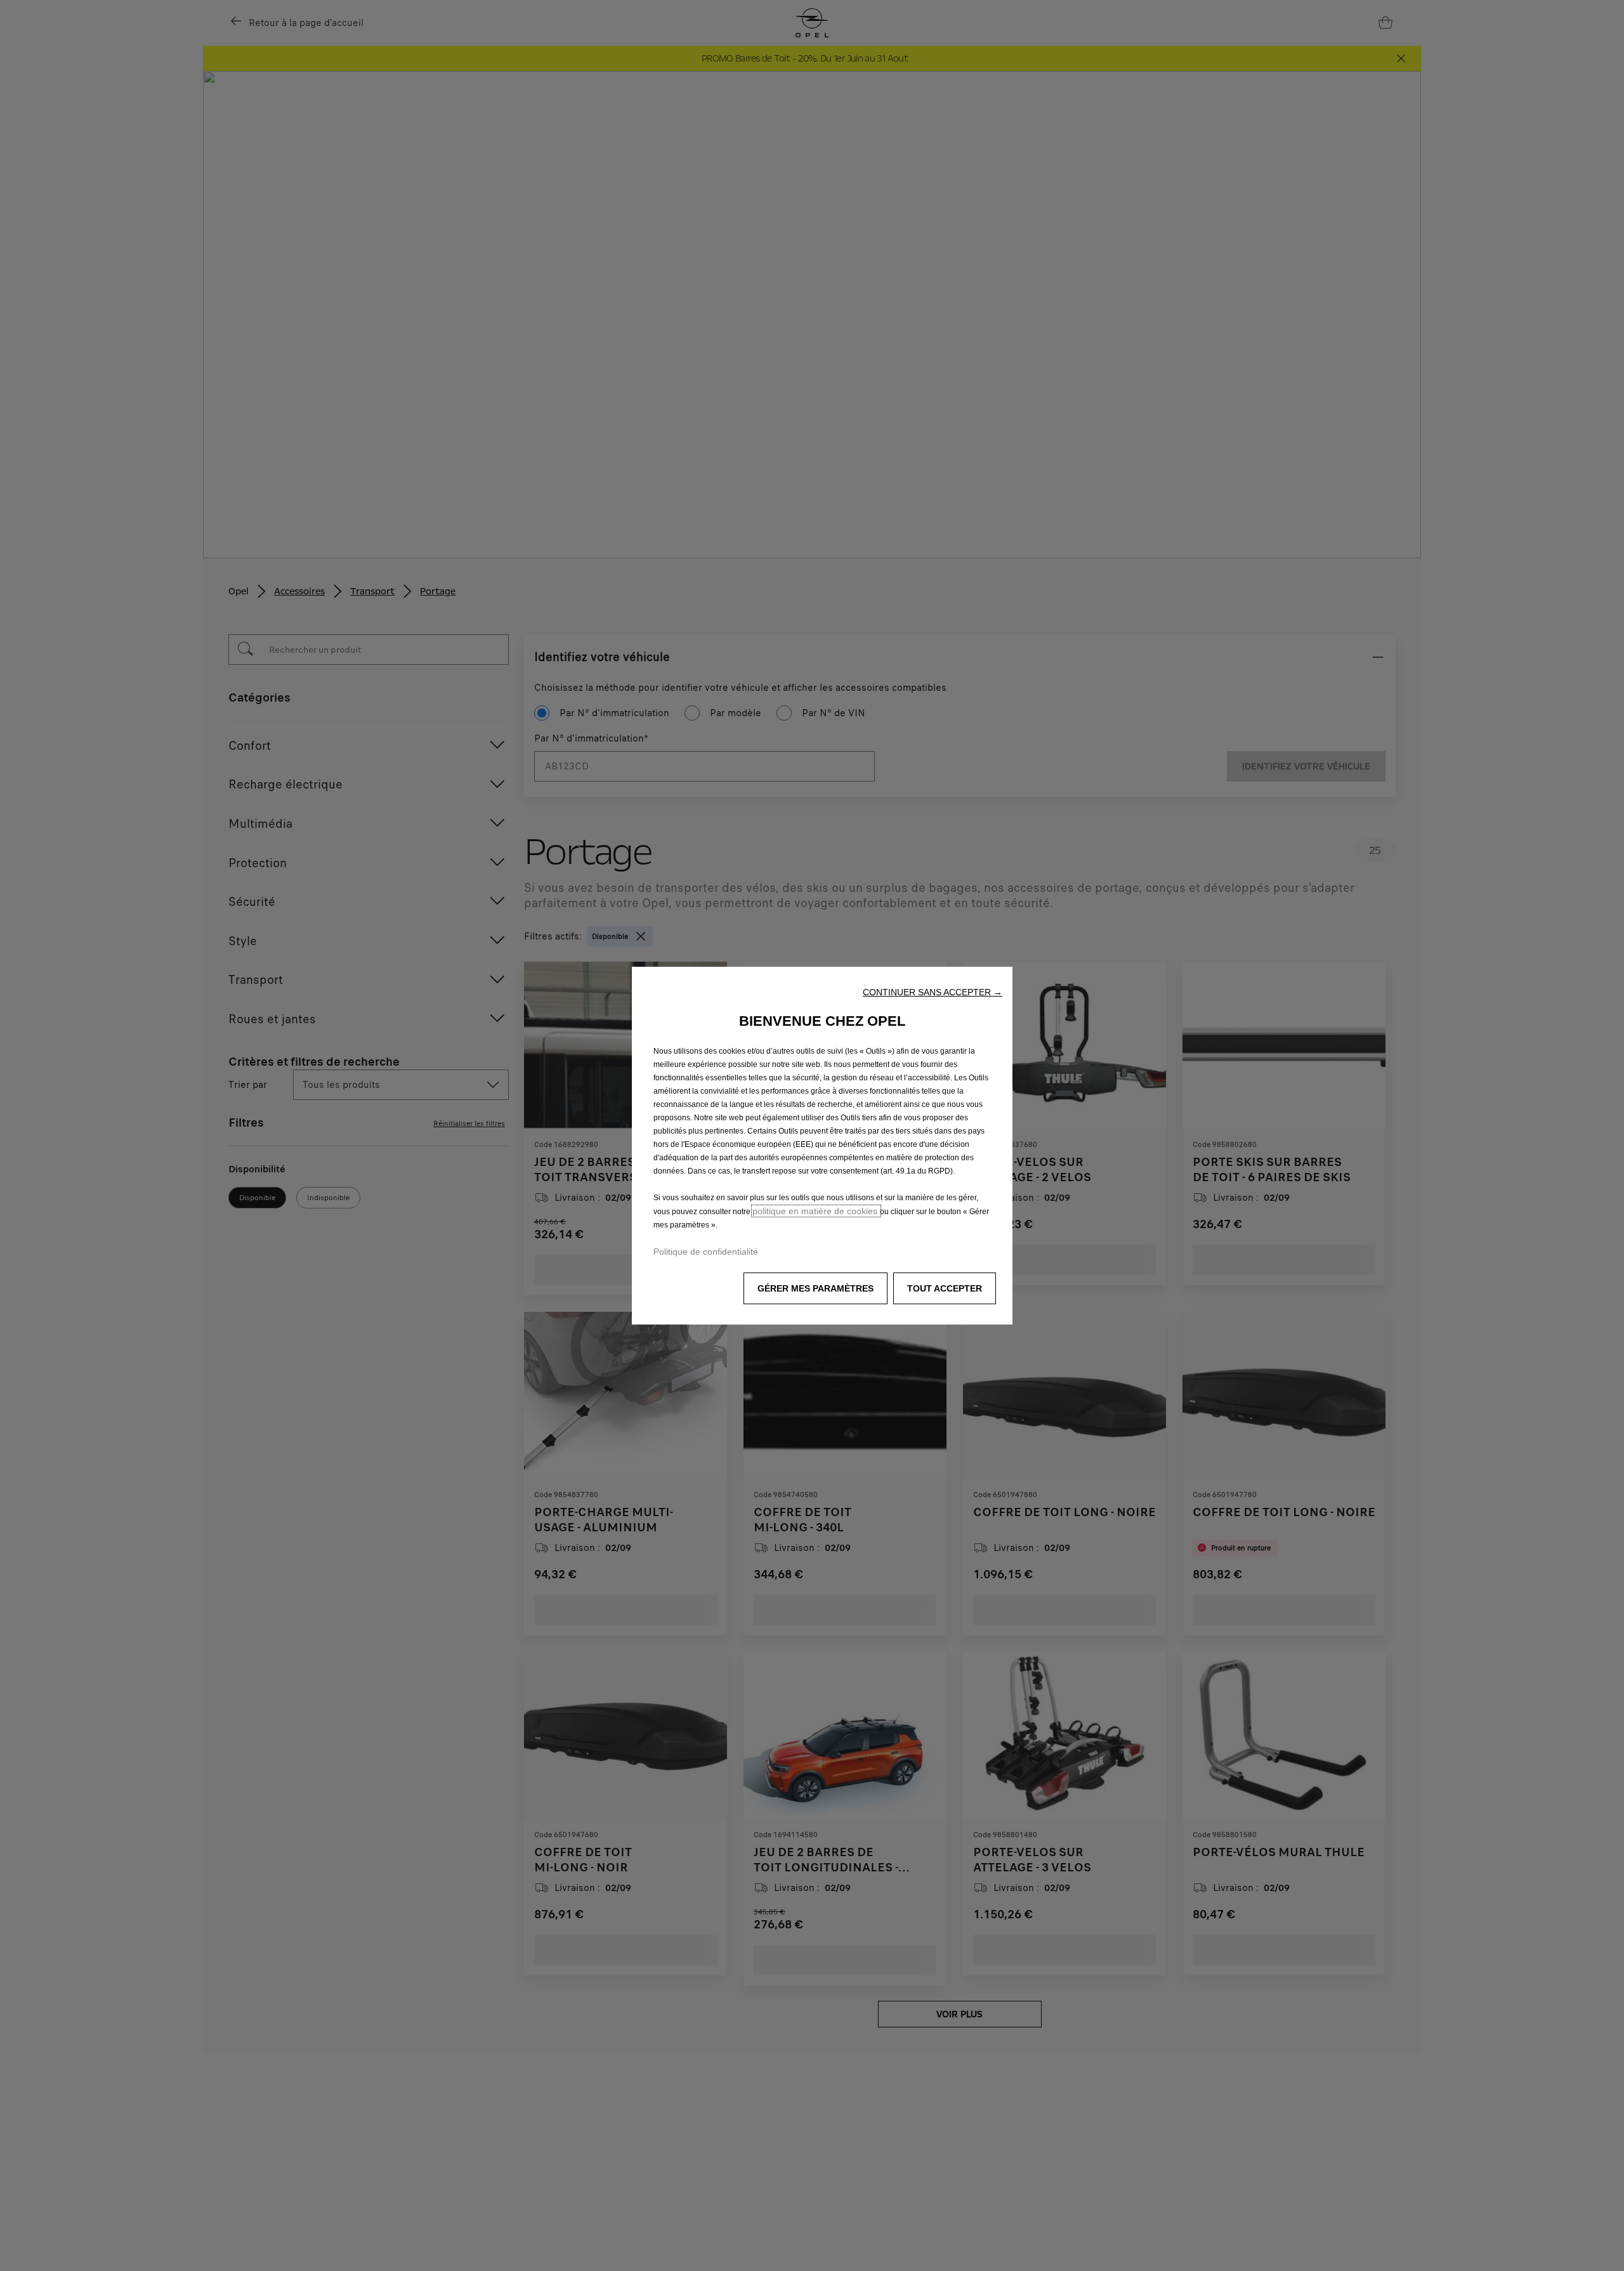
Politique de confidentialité (706, 1252)
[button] (933, 992)
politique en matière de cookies (816, 1211)
